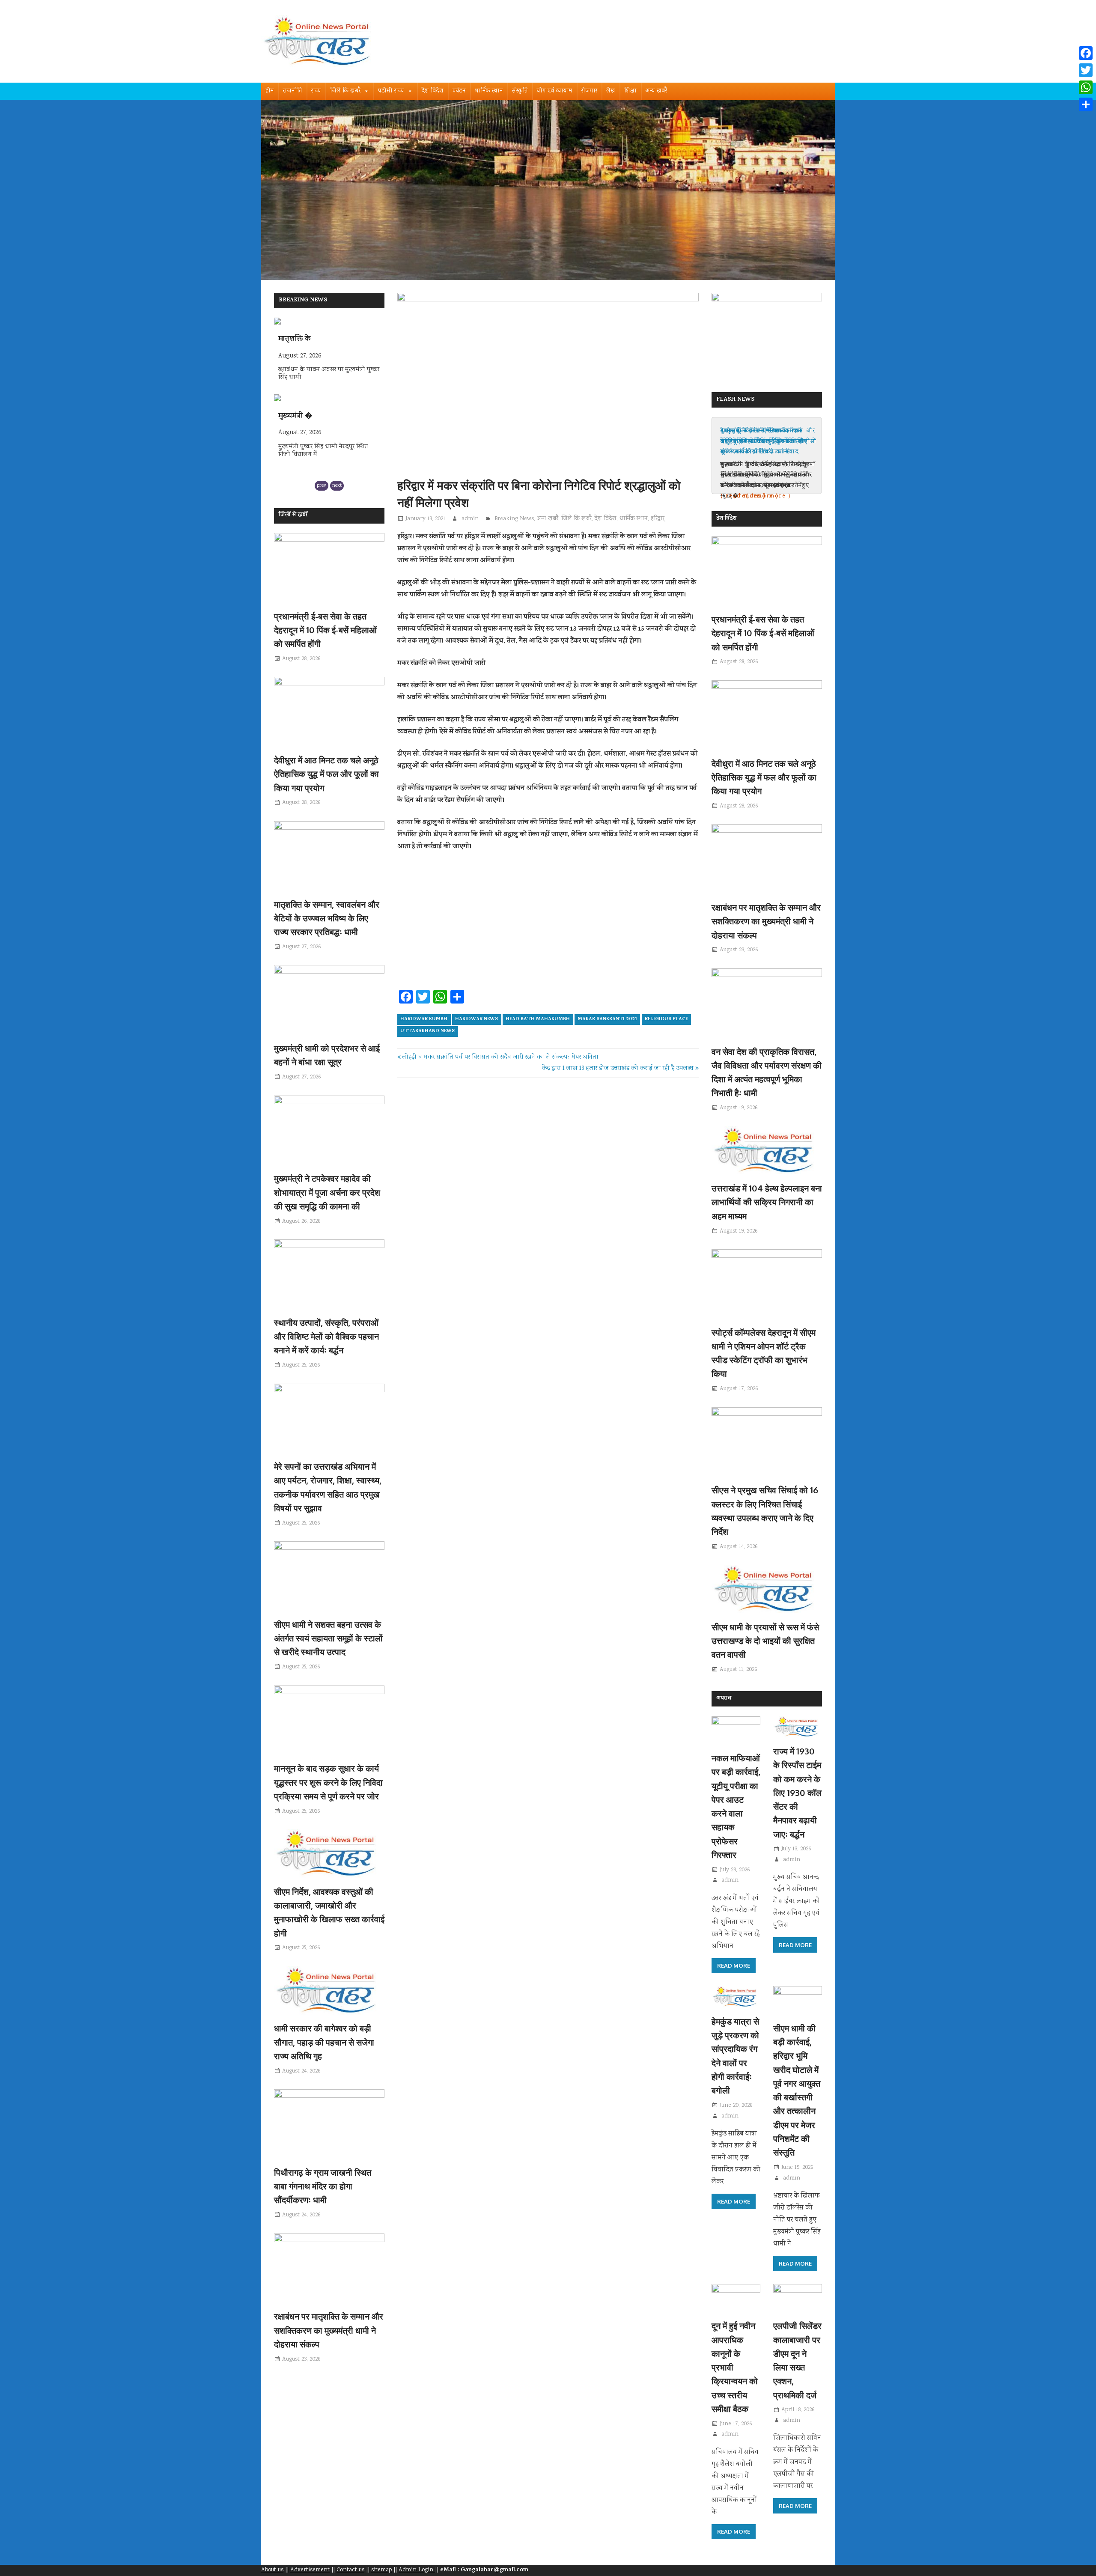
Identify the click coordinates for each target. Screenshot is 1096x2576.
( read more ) (743, 496)
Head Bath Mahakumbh (538, 1019)
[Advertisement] (548, 923)
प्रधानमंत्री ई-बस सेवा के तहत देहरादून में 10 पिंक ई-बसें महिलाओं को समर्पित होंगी (325, 630)
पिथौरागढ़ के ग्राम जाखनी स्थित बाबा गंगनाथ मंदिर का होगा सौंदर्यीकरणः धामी (323, 2186)
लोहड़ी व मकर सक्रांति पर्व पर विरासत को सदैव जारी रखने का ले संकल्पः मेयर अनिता (500, 1057)
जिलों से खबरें (293, 515)
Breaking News (514, 519)
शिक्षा (630, 91)
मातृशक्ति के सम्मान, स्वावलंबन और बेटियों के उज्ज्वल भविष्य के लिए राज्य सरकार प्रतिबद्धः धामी (327, 918)
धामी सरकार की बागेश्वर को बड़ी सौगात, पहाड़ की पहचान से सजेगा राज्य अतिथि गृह (324, 2042)
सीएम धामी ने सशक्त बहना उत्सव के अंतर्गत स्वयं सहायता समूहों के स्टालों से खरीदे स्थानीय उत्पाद (328, 1638)
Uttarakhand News (427, 1031)
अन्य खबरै (656, 91)
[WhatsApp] (1086, 87)
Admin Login (417, 2570)
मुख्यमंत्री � (295, 339)
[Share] (1086, 104)
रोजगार (589, 91)
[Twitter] (1086, 70)
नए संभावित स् (299, 417)
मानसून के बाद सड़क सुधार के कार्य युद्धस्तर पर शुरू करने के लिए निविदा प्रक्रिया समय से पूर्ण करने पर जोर (328, 1782)
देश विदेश (433, 91)
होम (270, 91)
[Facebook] (1086, 53)
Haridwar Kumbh (424, 1019)
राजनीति (293, 91)
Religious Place (666, 1019)
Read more (734, 1966)
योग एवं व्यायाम (555, 91)
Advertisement (310, 2570)
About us (272, 2570)
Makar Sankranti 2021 (607, 1019)
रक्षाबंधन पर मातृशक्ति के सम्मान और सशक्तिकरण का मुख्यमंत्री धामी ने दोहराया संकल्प (329, 2330)
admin (470, 519)
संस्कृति (520, 91)
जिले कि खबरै (345, 91)
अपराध (724, 1699)
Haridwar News (477, 1019)
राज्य (316, 91)
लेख (611, 91)
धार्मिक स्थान (489, 91)
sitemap (381, 2570)
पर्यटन (459, 91)
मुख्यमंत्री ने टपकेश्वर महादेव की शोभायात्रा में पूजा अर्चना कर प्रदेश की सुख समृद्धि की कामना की (327, 1192)
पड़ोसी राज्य (391, 91)
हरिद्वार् (658, 519)
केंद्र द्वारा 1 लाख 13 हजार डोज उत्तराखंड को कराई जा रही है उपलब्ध (618, 1069)
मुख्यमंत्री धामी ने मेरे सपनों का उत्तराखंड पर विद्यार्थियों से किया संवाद (762, 442)
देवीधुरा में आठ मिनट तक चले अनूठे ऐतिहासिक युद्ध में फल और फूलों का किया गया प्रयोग (326, 774)
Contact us (350, 2570)
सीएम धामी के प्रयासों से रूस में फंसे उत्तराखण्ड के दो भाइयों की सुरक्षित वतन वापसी (765, 1641)
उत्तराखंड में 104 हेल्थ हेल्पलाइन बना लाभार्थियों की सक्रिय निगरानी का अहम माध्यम (767, 1202)
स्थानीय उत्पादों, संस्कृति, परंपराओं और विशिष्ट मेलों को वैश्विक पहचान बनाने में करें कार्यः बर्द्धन (326, 1336)
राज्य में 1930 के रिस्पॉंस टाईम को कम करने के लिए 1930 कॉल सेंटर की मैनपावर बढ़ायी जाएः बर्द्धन (797, 1793)
